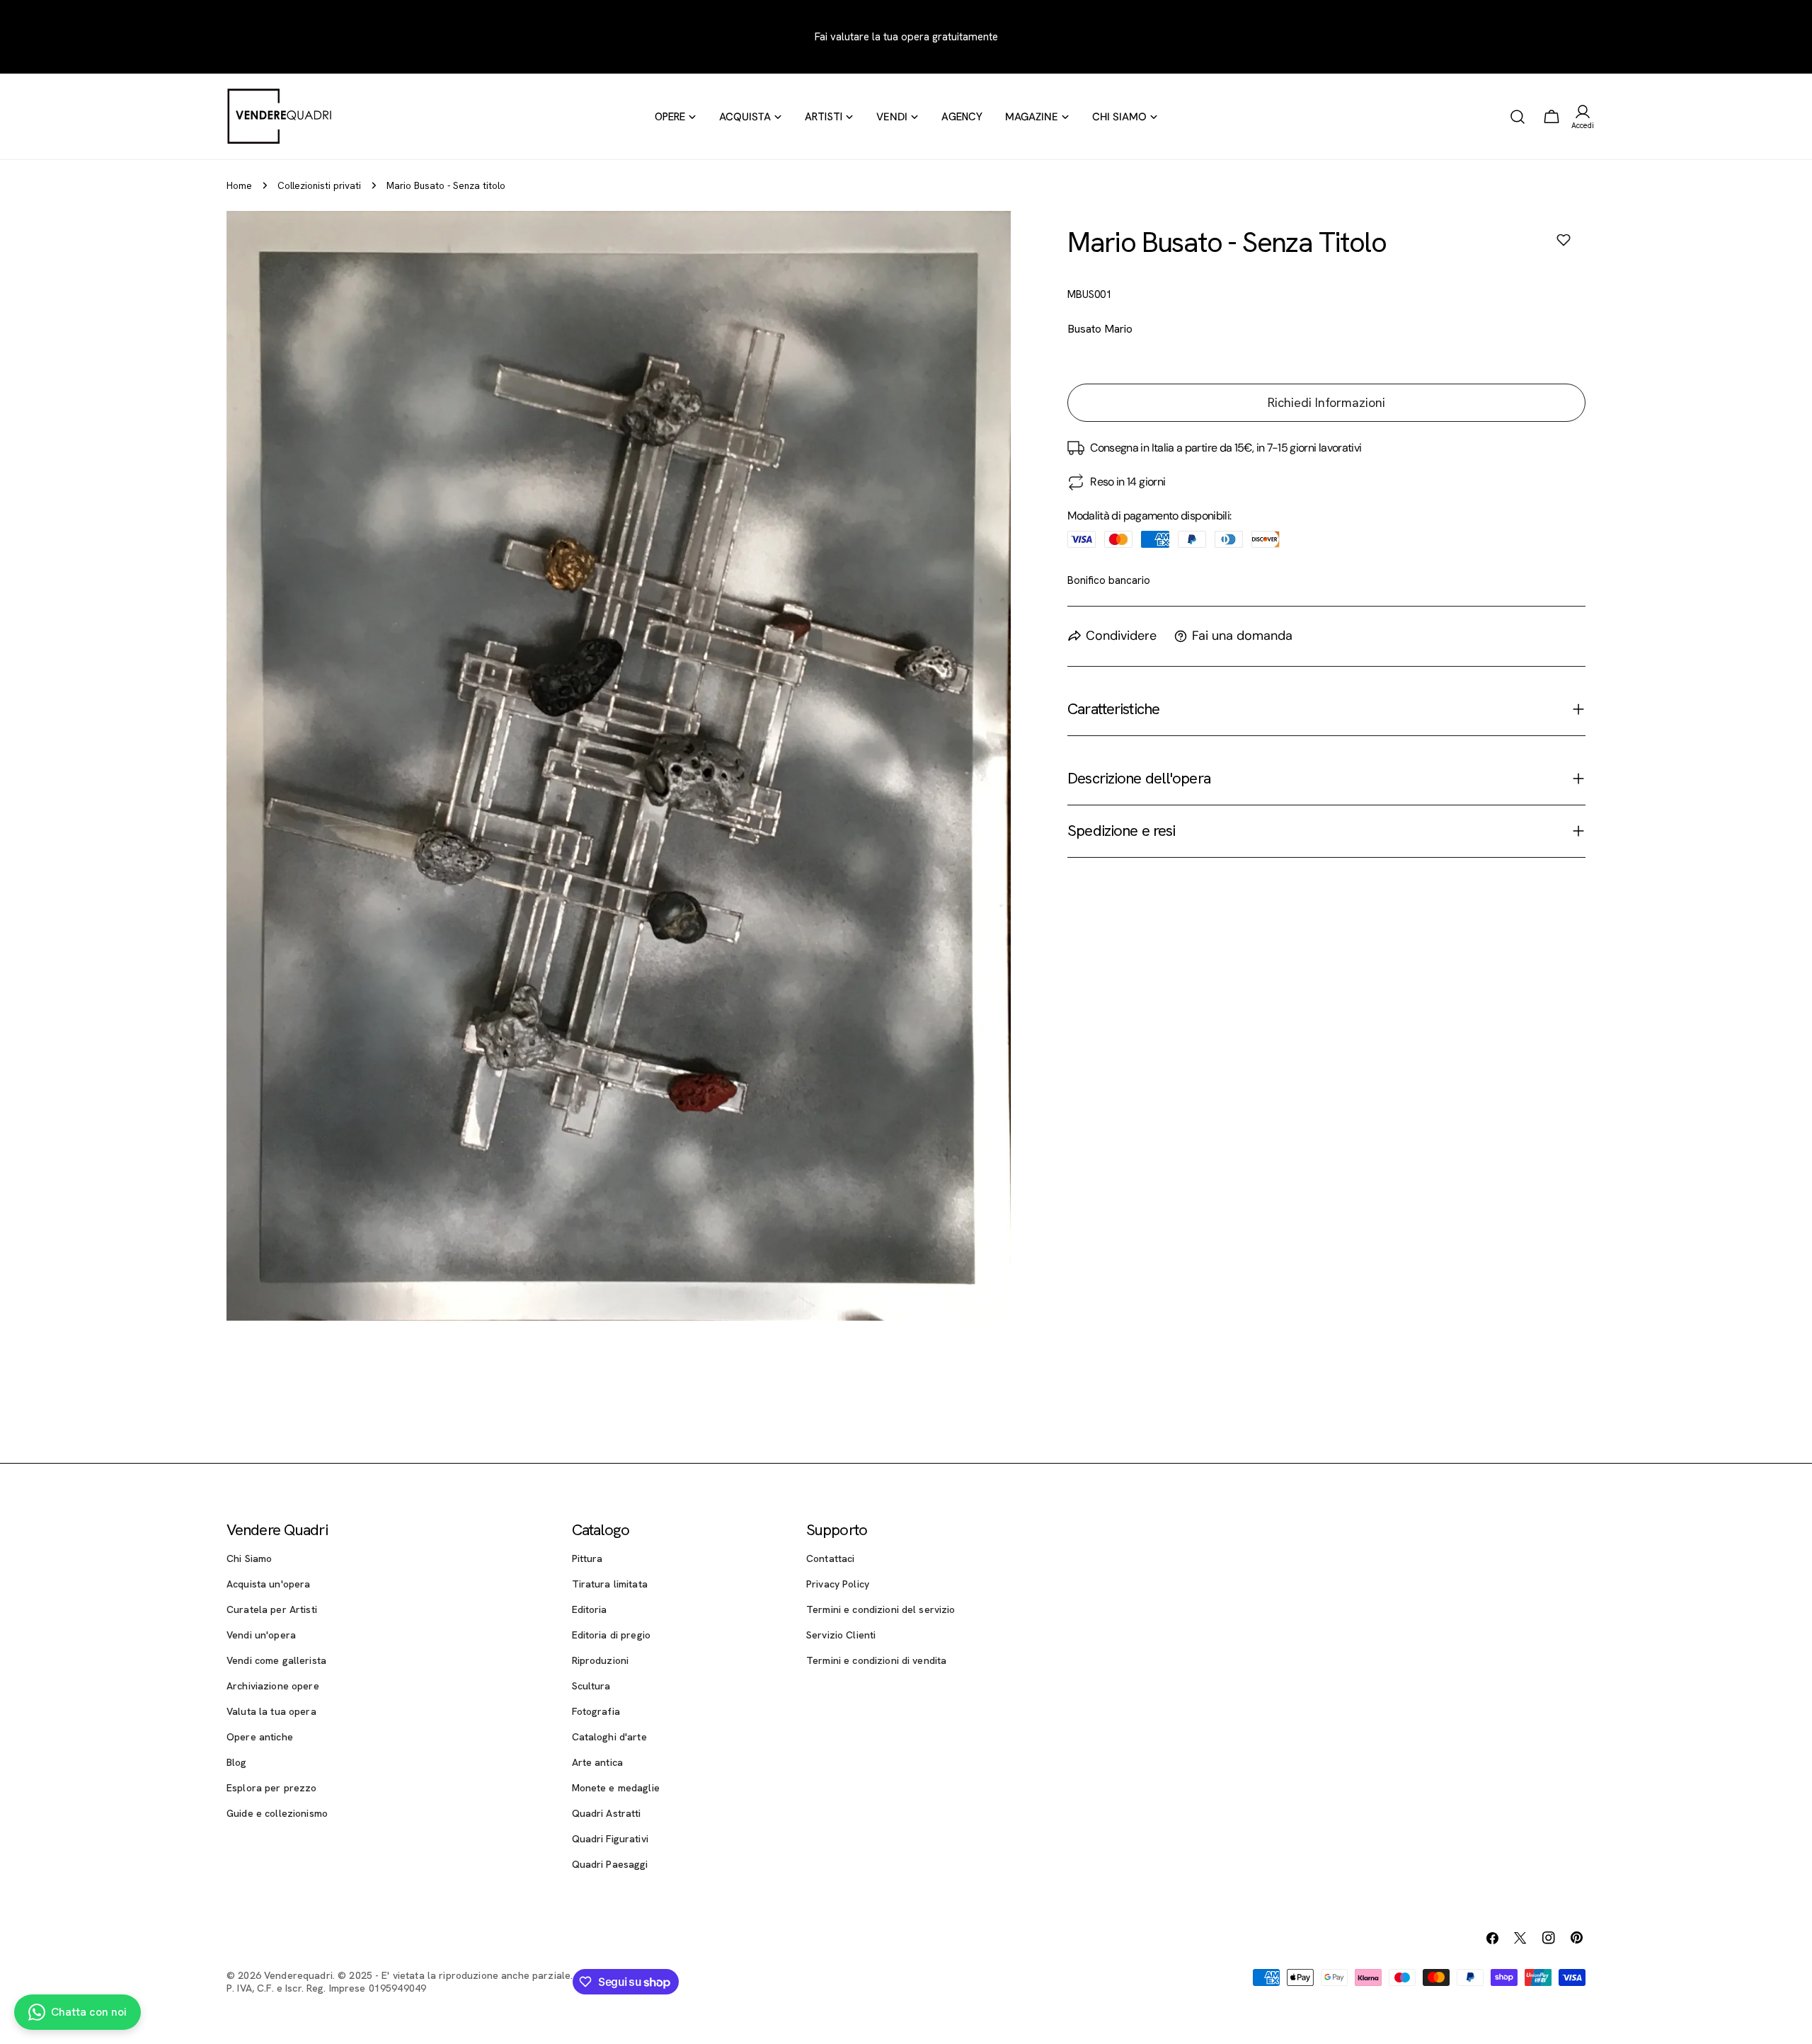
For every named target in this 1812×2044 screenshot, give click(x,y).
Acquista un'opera (268, 1584)
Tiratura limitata (610, 1584)
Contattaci (830, 1558)
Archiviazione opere (273, 1686)
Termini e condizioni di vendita (876, 1660)
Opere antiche (260, 1737)
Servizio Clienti (841, 1635)
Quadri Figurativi (610, 1839)
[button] (1564, 240)
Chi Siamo (249, 1558)
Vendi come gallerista (276, 1660)
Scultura (591, 1686)
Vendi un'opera (261, 1635)
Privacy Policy (838, 1584)
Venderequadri (298, 1975)
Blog (237, 1762)
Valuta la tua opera (271, 1711)
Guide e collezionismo (277, 1813)
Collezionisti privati (319, 185)
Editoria (590, 1609)
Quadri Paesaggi (610, 1864)
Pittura (587, 1558)
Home (239, 185)
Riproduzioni (601, 1660)
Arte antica (598, 1762)
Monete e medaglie (616, 1788)
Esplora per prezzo (272, 1788)
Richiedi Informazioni (1326, 402)
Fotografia (596, 1711)
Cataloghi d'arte (609, 1737)
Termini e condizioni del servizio (881, 1609)
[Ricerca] (1518, 117)
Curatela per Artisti (272, 1609)
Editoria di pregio (612, 1635)
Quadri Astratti (607, 1813)
